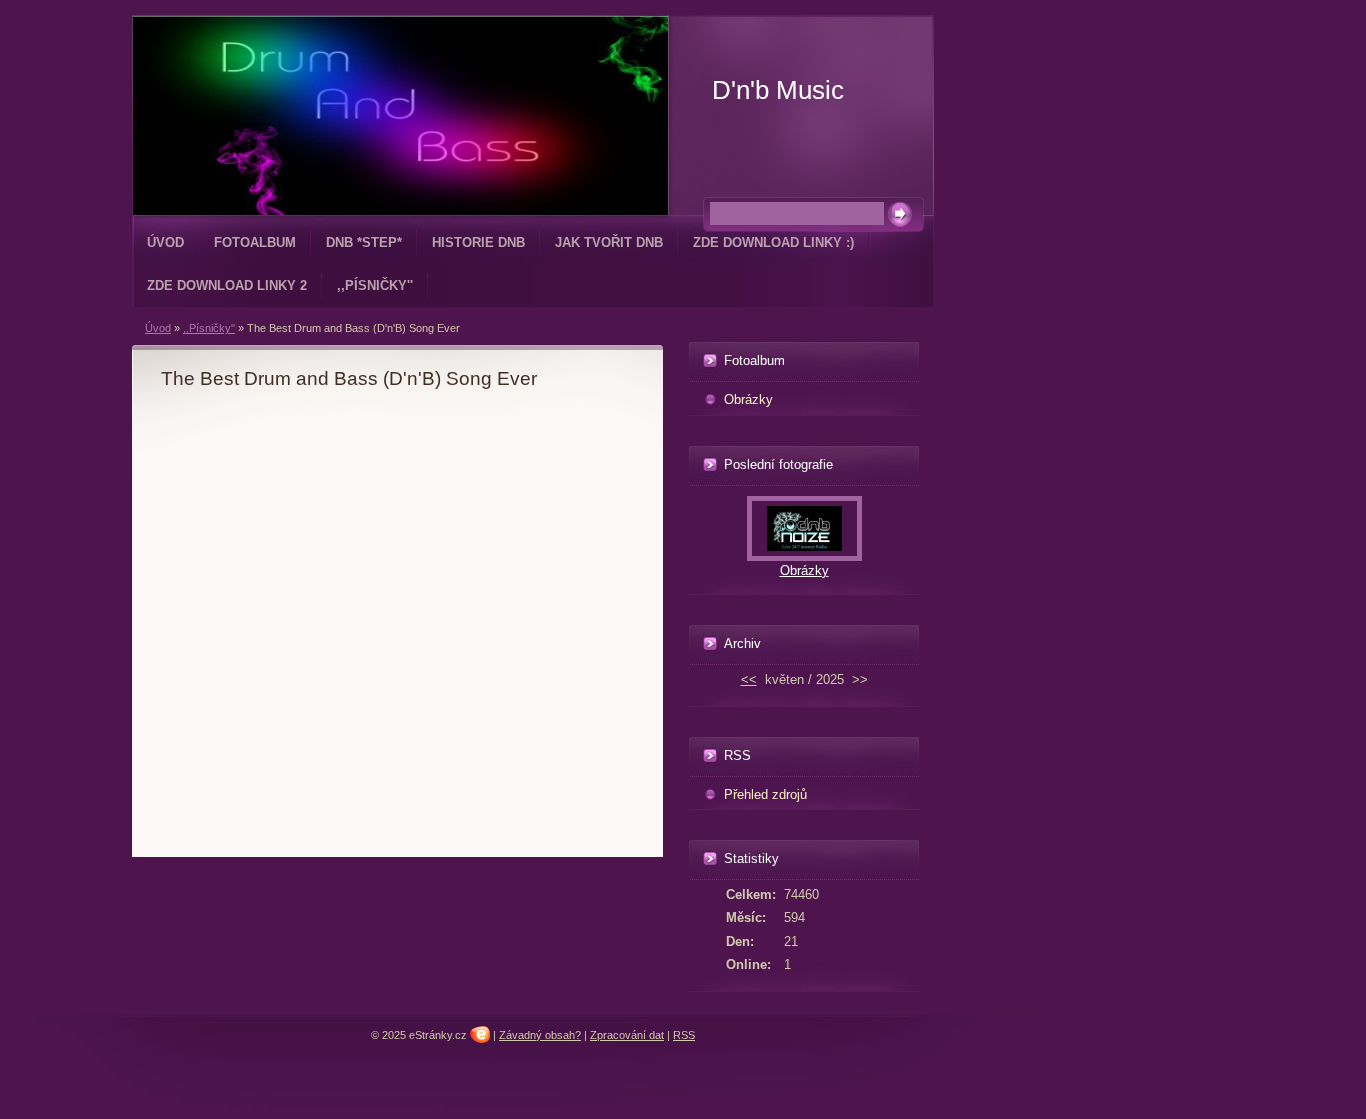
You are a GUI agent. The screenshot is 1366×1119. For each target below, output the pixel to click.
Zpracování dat (627, 1035)
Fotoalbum (255, 242)
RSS (684, 1035)
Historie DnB (478, 242)
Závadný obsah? (540, 1035)
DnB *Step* (364, 242)
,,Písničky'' (375, 285)
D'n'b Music (778, 90)
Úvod (165, 242)
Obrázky (748, 399)
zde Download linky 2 (227, 285)
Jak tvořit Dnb (609, 242)
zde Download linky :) (773, 242)
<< (749, 679)
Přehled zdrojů (765, 794)
